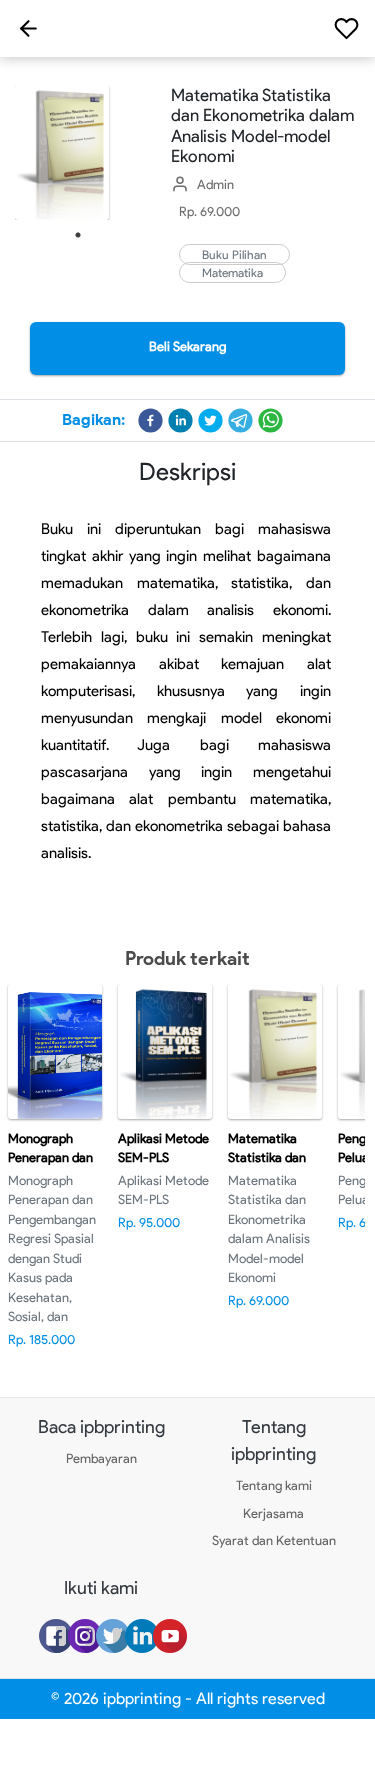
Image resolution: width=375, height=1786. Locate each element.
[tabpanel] (78, 152)
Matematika (232, 272)
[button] (150, 420)
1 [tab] (78, 235)
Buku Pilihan (234, 254)
